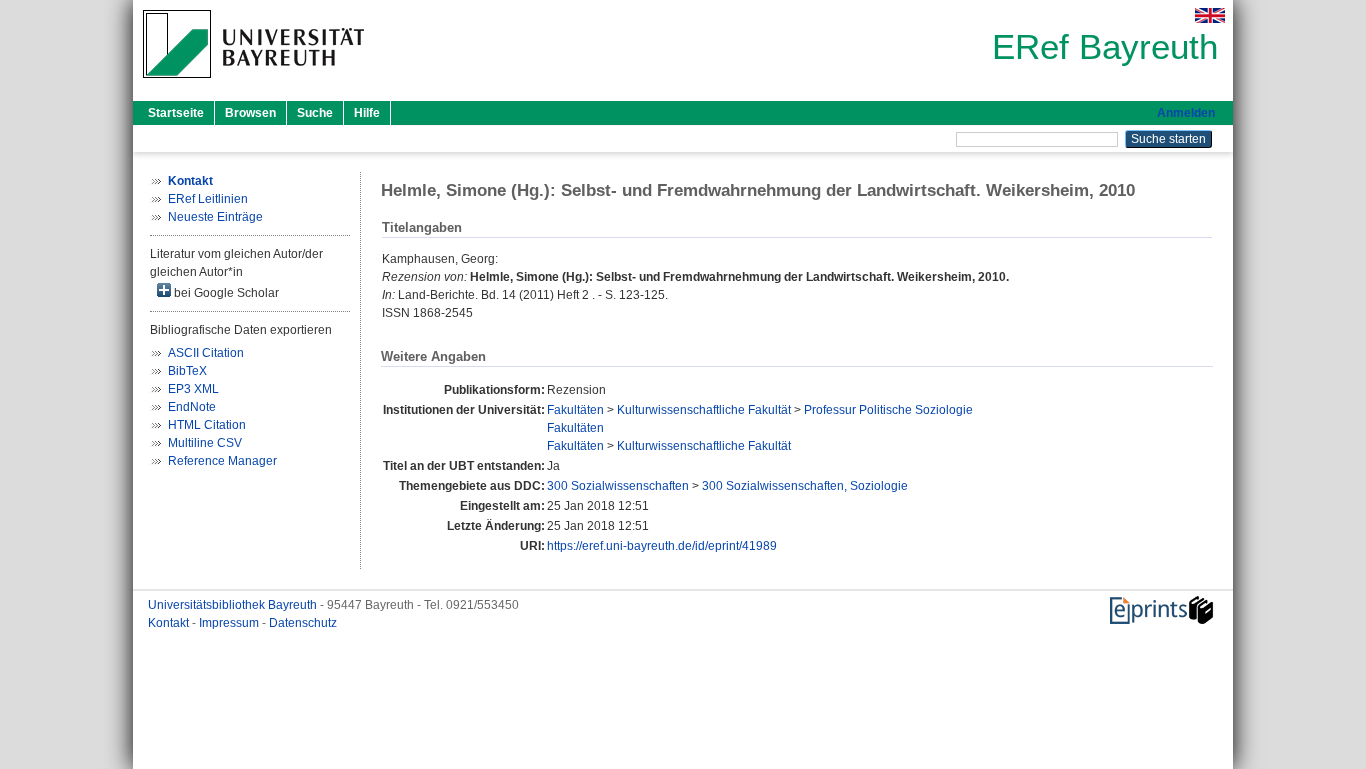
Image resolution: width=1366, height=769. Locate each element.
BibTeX (187, 371)
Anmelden (1186, 113)
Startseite (176, 113)
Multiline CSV (205, 443)
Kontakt (170, 623)
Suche (315, 113)
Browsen (250, 113)
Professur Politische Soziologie (888, 410)
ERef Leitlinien (208, 199)
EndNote (192, 407)
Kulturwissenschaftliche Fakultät (704, 410)
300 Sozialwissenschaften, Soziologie (805, 486)
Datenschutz (303, 623)
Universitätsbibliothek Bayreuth (234, 605)
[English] (1210, 15)
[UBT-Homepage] (253, 84)
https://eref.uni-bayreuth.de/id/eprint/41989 (662, 546)
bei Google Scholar (225, 293)
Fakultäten (575, 410)
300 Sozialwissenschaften (618, 486)
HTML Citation (207, 425)
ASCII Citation (206, 353)
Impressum (230, 623)
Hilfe (367, 113)
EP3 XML (193, 389)
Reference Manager (222, 461)
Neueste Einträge (215, 217)
